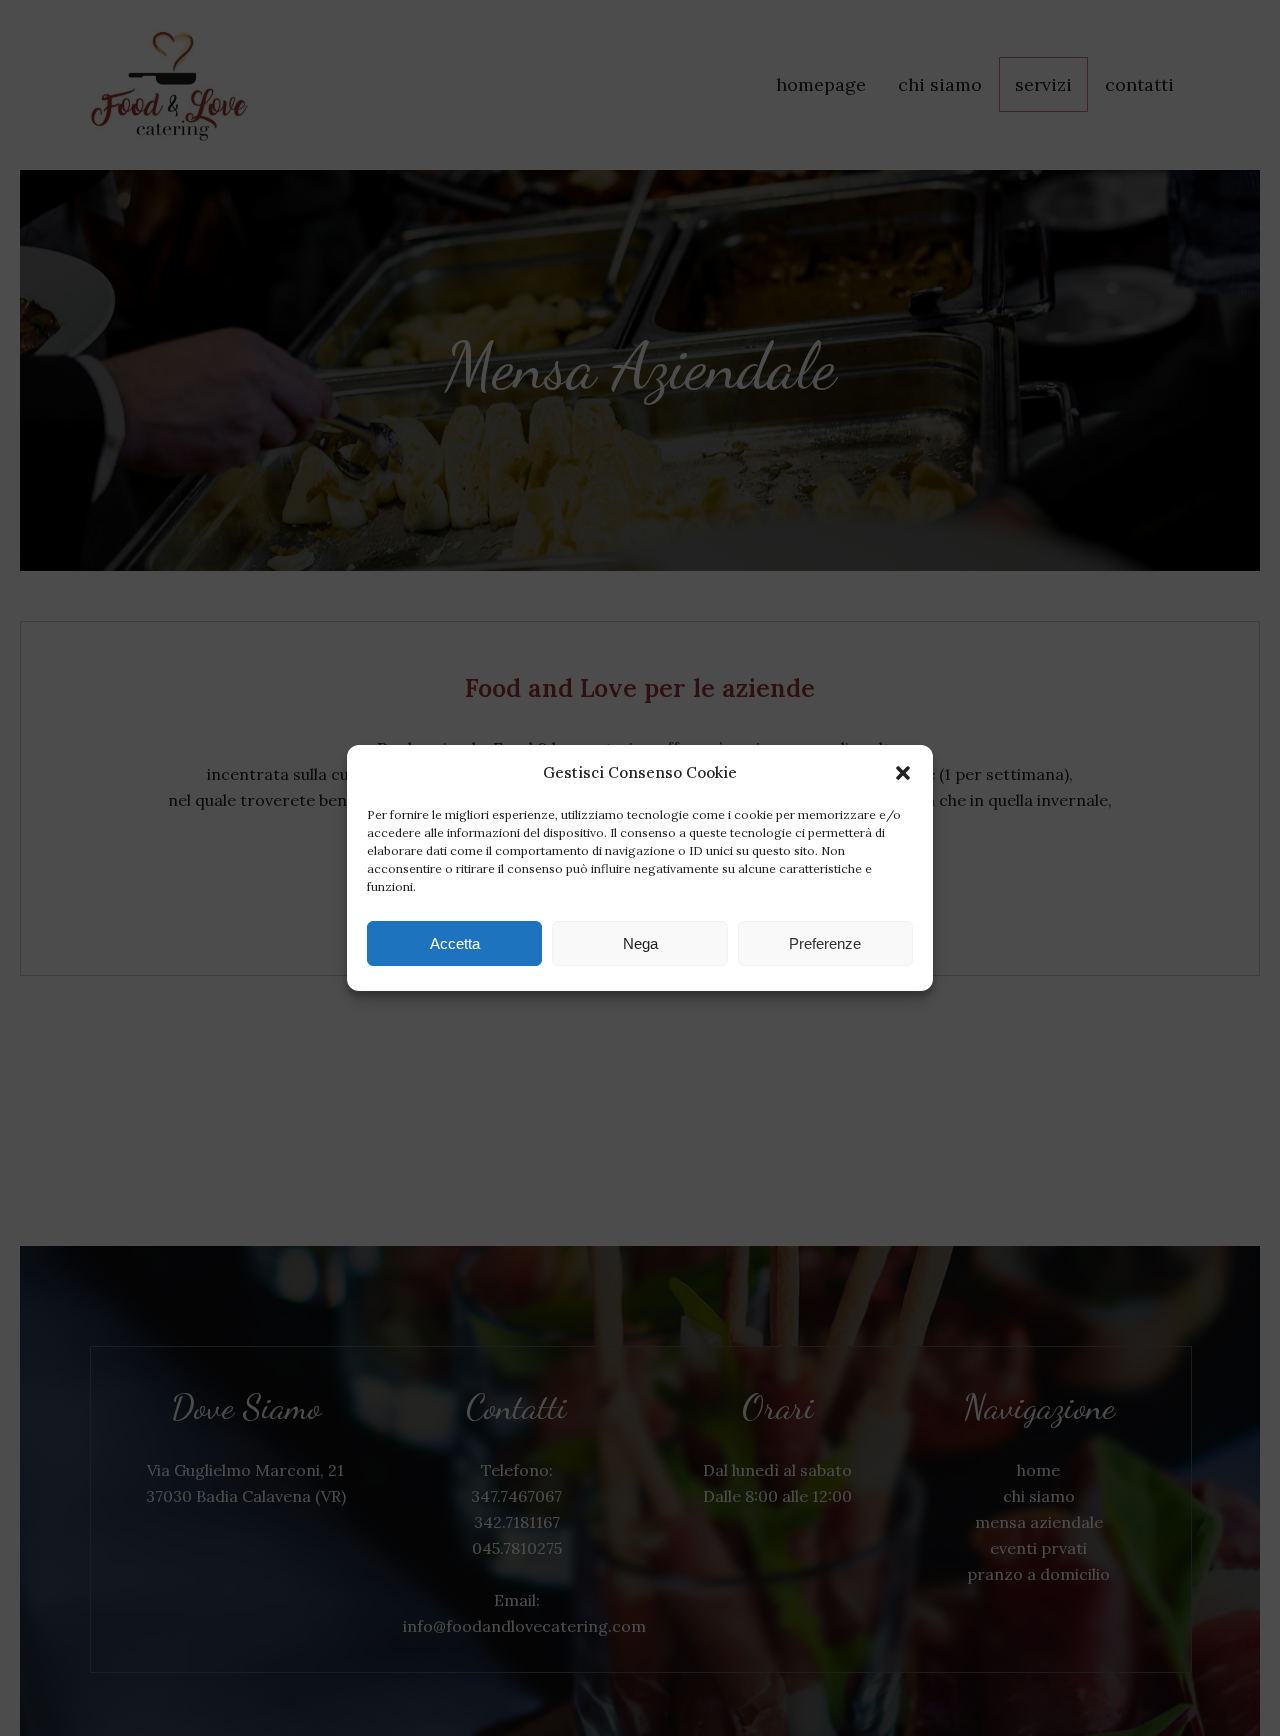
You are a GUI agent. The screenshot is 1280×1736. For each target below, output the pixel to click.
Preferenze (825, 943)
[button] (903, 773)
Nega (640, 943)
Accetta (455, 943)
